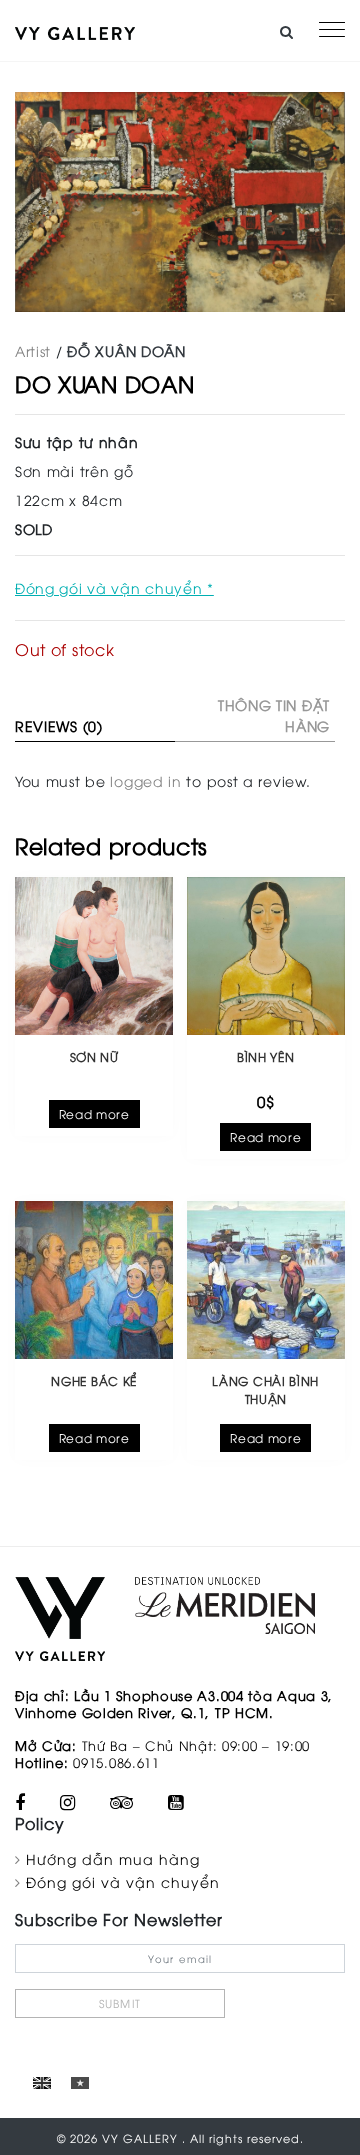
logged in (145, 780)
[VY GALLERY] (75, 30)
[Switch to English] (42, 2082)
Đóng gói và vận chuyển (123, 1881)
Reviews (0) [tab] (59, 725)
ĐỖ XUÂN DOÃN (126, 350)
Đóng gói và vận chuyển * (114, 587)
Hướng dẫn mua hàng (113, 1858)
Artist (33, 350)
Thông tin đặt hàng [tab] (274, 715)
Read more (94, 1113)
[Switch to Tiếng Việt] (80, 2082)
